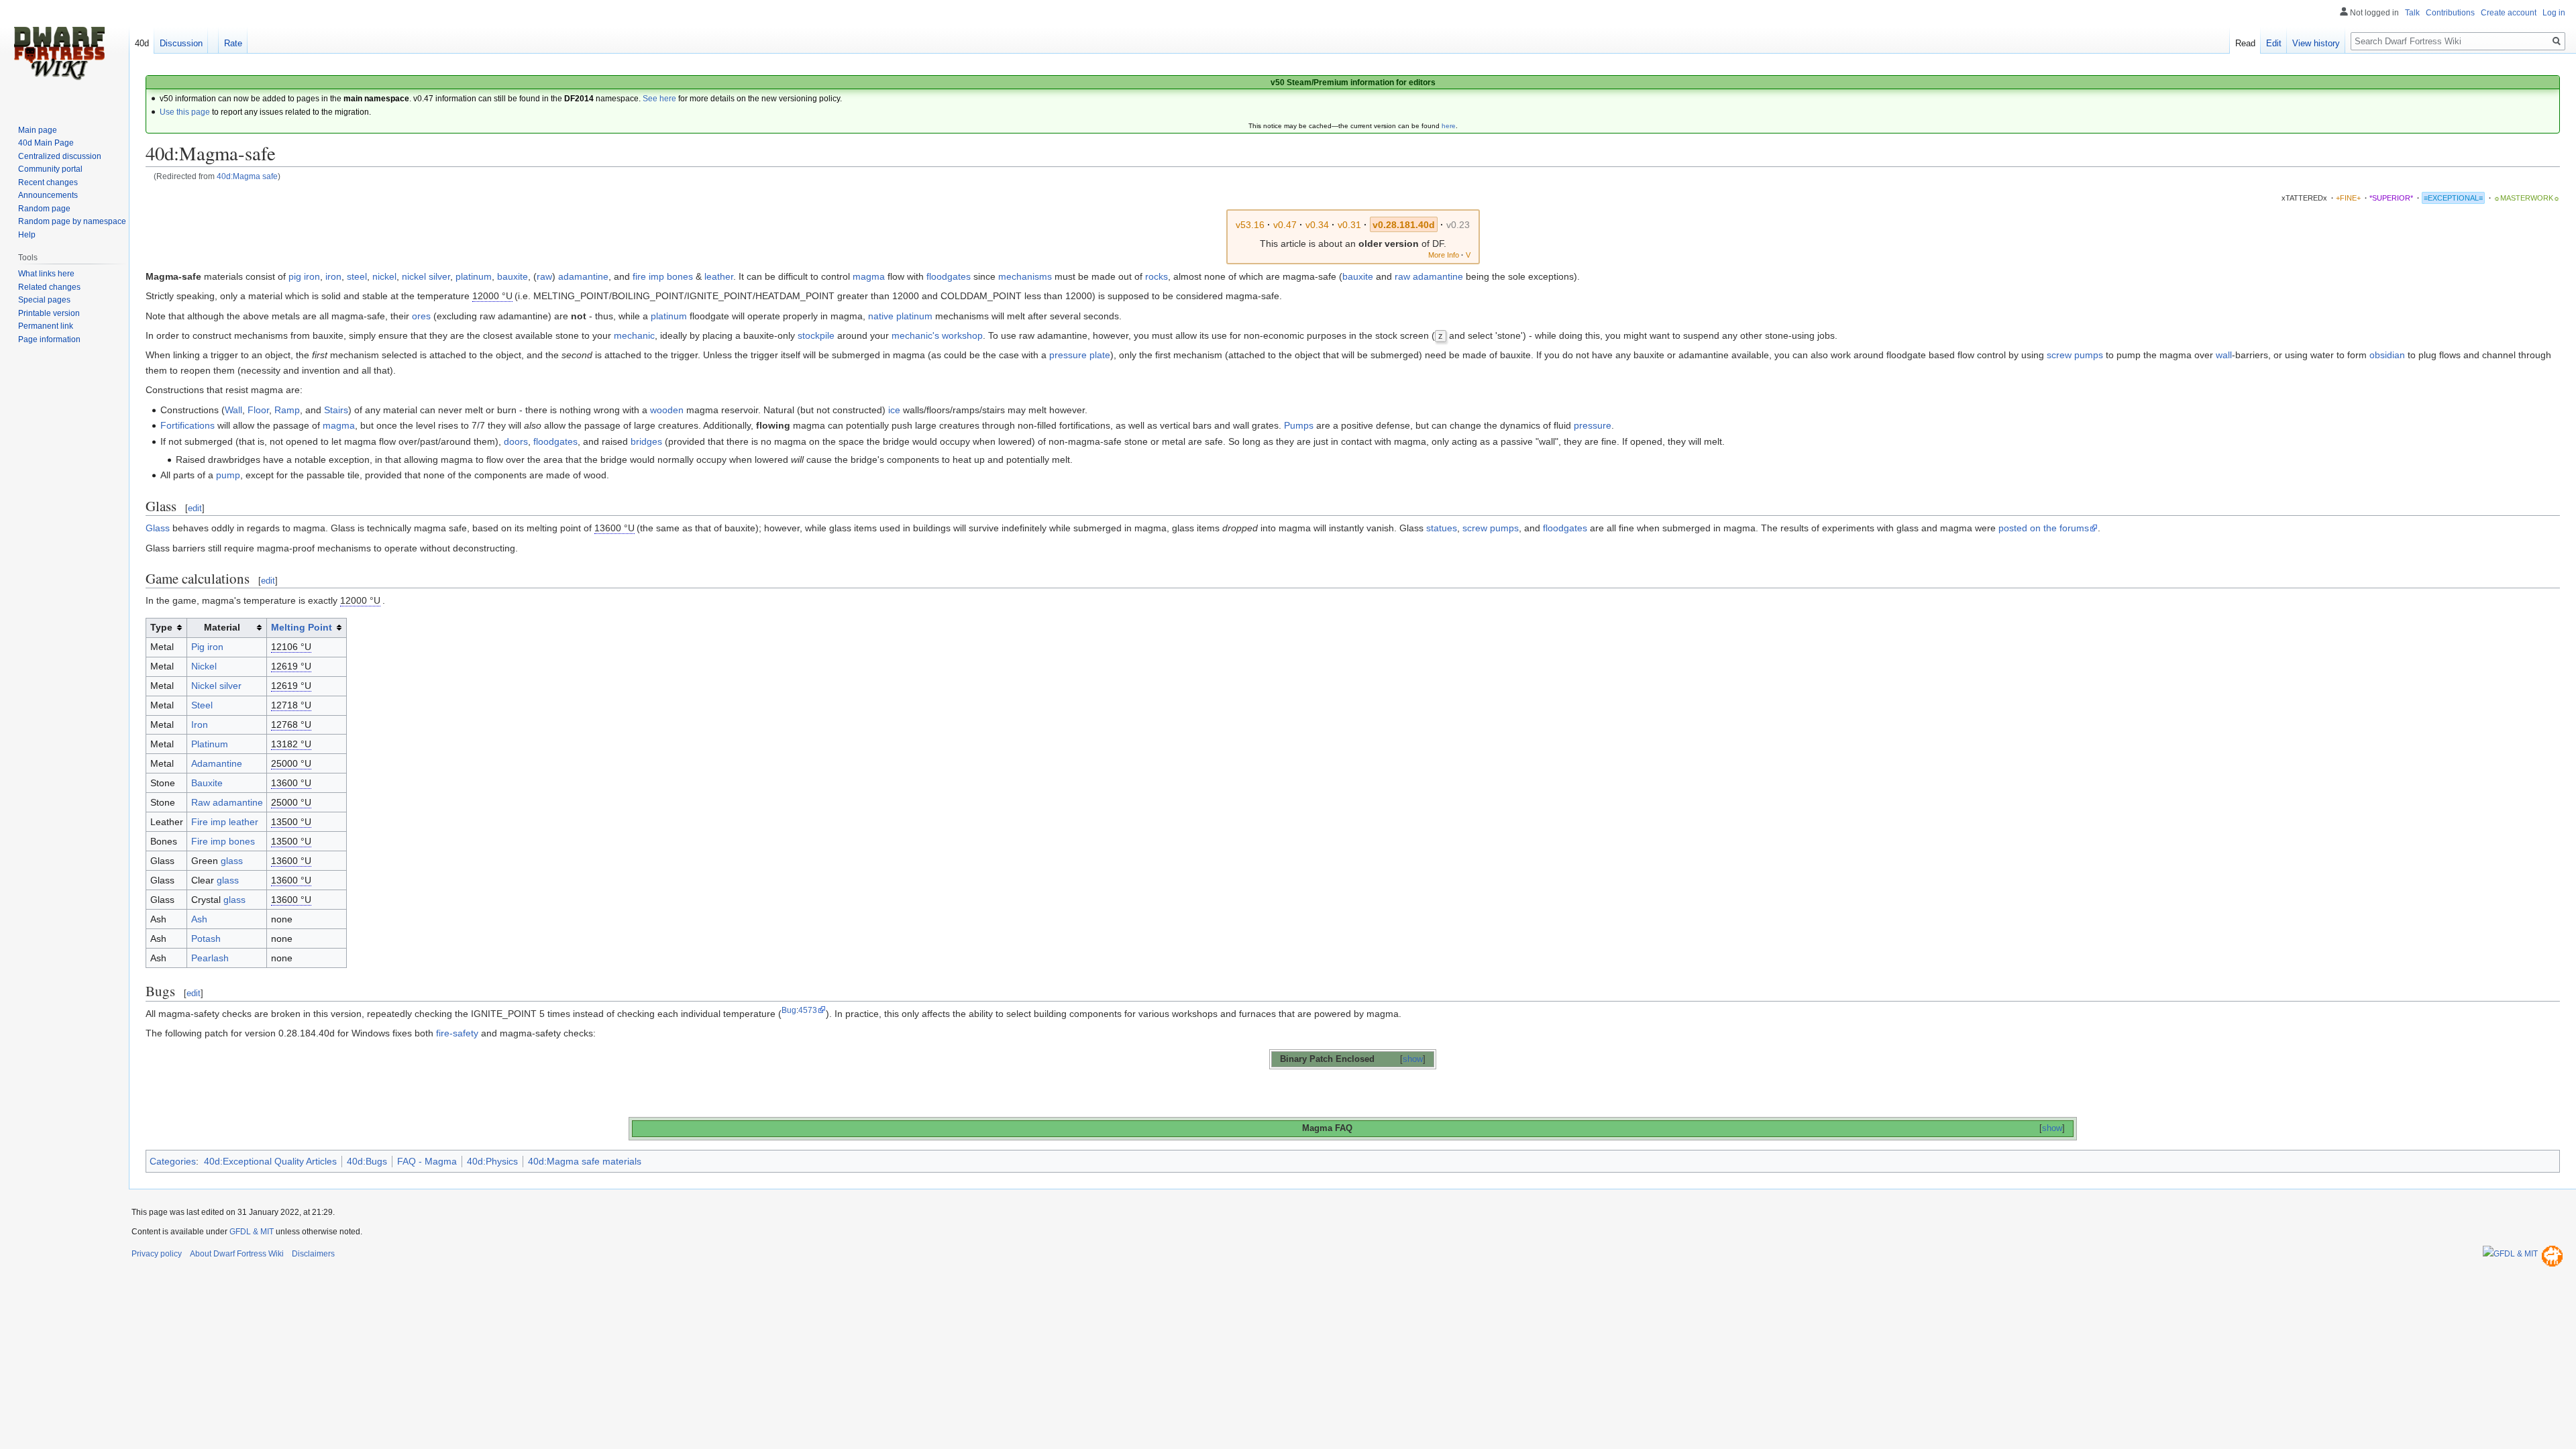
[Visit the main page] (59, 54)
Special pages (44, 300)
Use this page (185, 112)
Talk (2412, 13)
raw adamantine (1429, 276)
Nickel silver (216, 686)
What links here (46, 274)
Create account (2509, 13)
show (1413, 1059)
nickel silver (426, 276)
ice (894, 410)
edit (195, 508)
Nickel (204, 666)
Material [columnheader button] (222, 627)
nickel (384, 276)
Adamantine (217, 763)
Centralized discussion (60, 156)
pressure (1593, 425)
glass (232, 861)
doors (516, 441)
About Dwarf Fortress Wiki (237, 1254)
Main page (38, 130)
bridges (646, 441)
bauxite (513, 276)
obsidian (2387, 355)
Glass (158, 528)
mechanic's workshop (937, 335)
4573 (808, 1010)
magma (869, 276)
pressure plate (1080, 355)
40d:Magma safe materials (585, 1161)
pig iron (304, 276)
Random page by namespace (72, 221)
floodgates (949, 276)
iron (333, 276)
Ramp (287, 410)
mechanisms (1025, 276)
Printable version (49, 313)
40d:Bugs (367, 1161)
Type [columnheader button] (161, 627)
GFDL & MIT (252, 1232)
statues (1442, 528)
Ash (199, 919)
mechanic (634, 335)
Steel (202, 705)
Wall (233, 410)
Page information (49, 339)
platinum (474, 276)
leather (719, 276)
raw (544, 276)
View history (2316, 43)
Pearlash (210, 958)
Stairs (336, 410)
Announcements (48, 195)
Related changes (49, 287)
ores (421, 316)
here (1449, 126)
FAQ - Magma (427, 1161)
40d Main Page (46, 143)
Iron (200, 724)
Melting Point (302, 627)
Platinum (210, 744)
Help (27, 235)
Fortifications (187, 425)
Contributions (2450, 13)
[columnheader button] (307, 628)
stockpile (816, 335)
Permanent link (46, 326)
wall (2224, 355)
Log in (2554, 13)
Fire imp (209, 822)
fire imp (648, 276)
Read (2245, 43)
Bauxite (207, 783)
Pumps (1299, 425)
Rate (233, 43)
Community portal (50, 169)
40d (142, 43)
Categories (173, 1161)
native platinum (900, 316)
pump (228, 475)
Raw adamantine (227, 802)
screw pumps (2075, 355)
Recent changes (48, 182)
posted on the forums (2044, 528)
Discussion (181, 43)
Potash (206, 938)
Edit (2274, 43)
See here (659, 99)
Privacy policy (157, 1254)
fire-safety (457, 1033)
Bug (789, 1010)
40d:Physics (492, 1161)
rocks (1157, 276)
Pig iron (207, 647)
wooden (667, 410)
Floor (258, 410)
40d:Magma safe (247, 176)
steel (357, 276)
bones (680, 276)
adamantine (583, 276)
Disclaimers (313, 1254)
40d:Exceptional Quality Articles (270, 1161)
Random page (44, 209)
